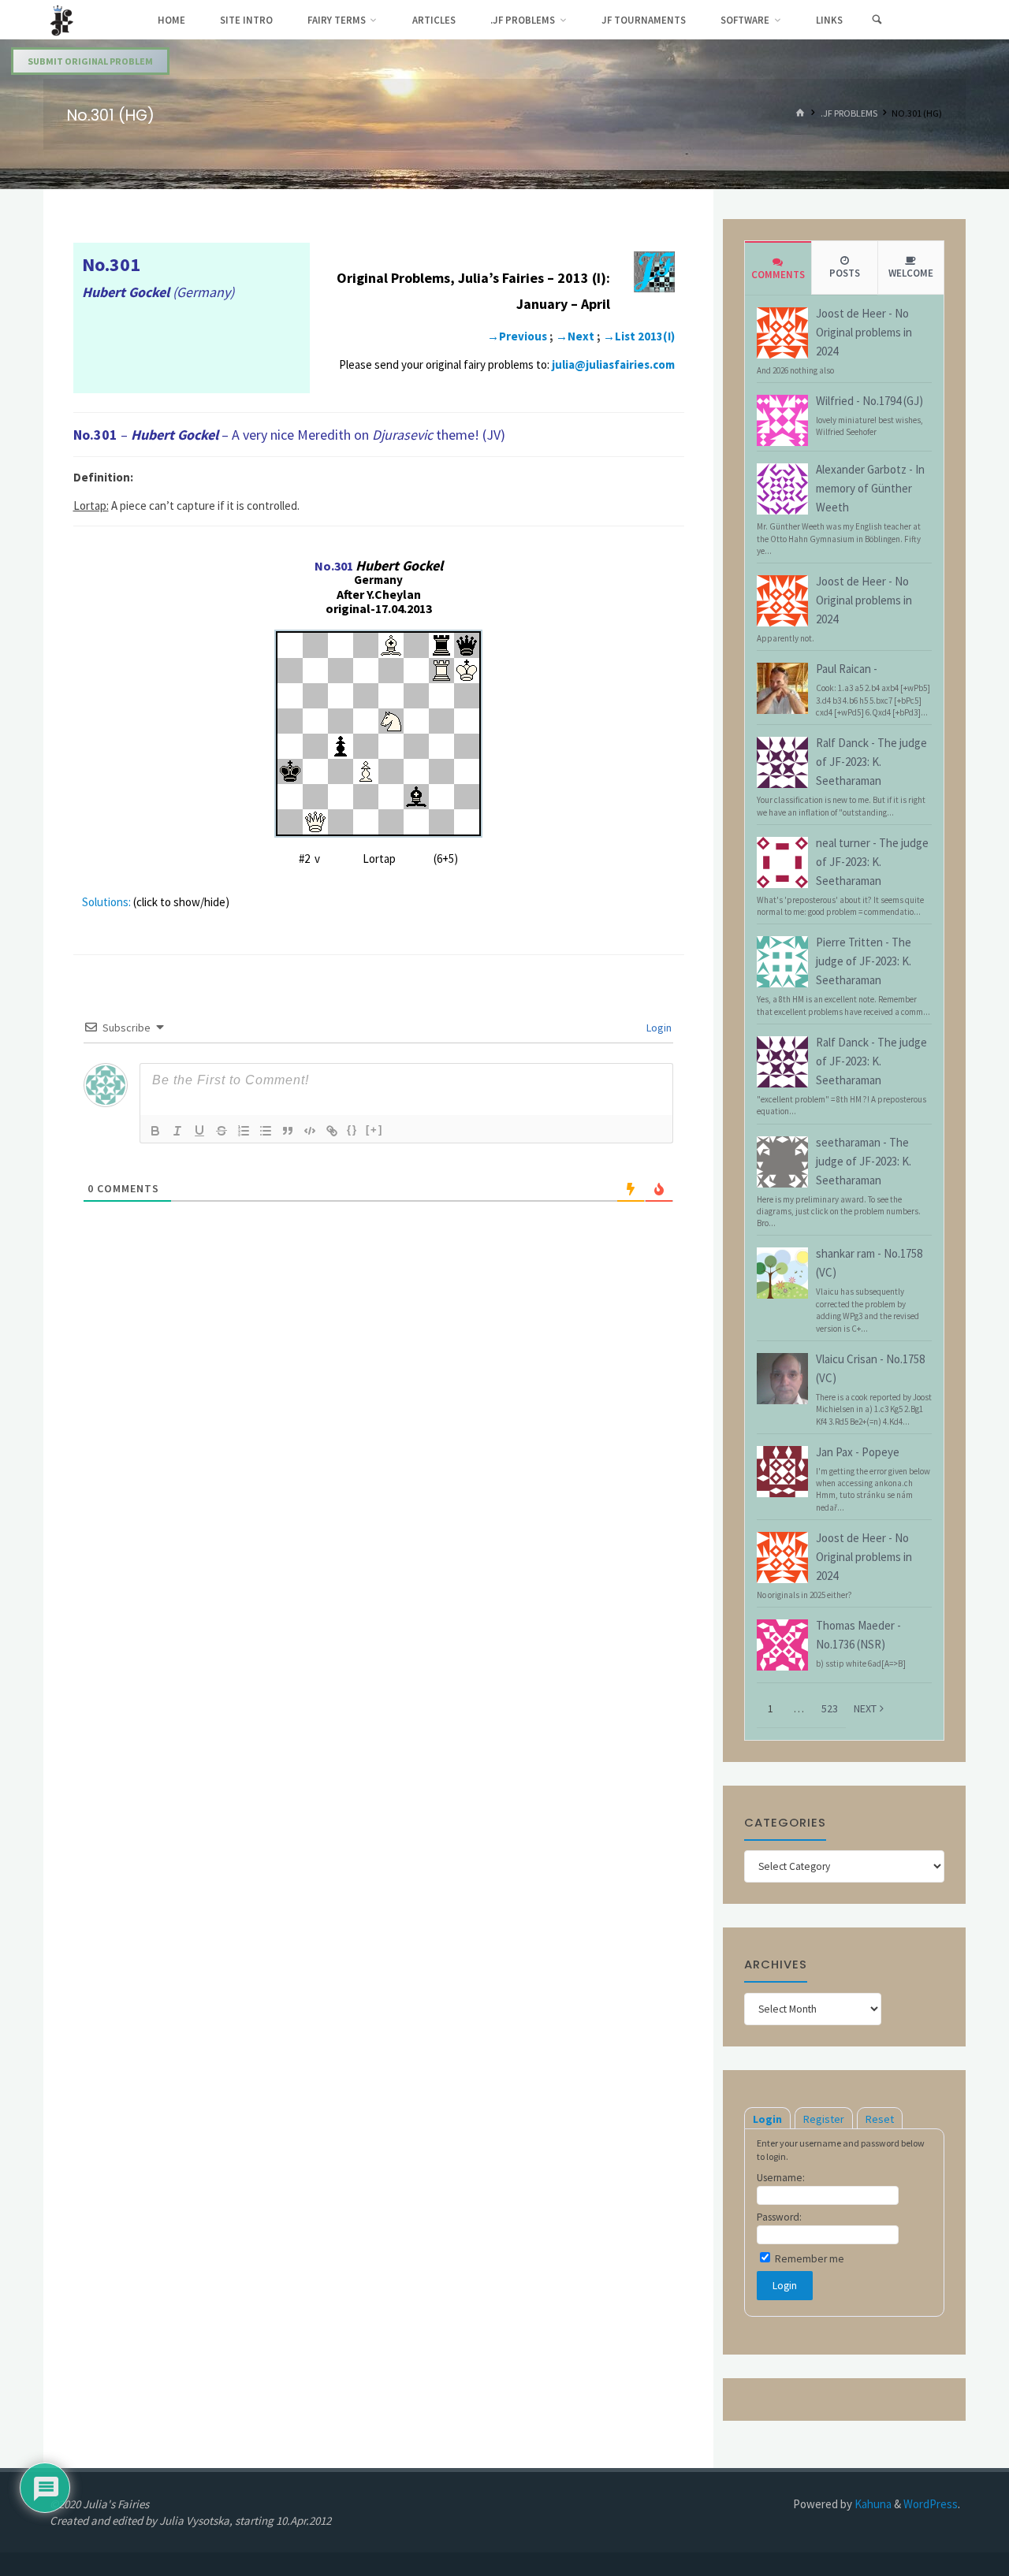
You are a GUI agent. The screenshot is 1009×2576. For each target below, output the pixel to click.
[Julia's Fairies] (62, 19)
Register (824, 2119)
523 (830, 1708)
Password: (779, 2217)
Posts (845, 273)
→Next (575, 336)
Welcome (911, 273)
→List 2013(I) (639, 336)
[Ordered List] (244, 1131)
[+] (374, 1130)
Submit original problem (90, 61)
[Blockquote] (288, 1131)
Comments (778, 275)
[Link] (332, 1131)
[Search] (877, 20)
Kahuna (872, 2504)
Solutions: (106, 902)
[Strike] (222, 1131)
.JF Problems (849, 114)
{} (352, 1130)
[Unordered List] (266, 1131)
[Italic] (177, 1131)
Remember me (808, 2259)
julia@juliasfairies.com (613, 364)
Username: (781, 2178)
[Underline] (199, 1131)
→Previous (517, 336)
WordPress (931, 2504)
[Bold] (155, 1131)
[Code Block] (310, 1131)
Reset (880, 2119)
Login (658, 1028)
